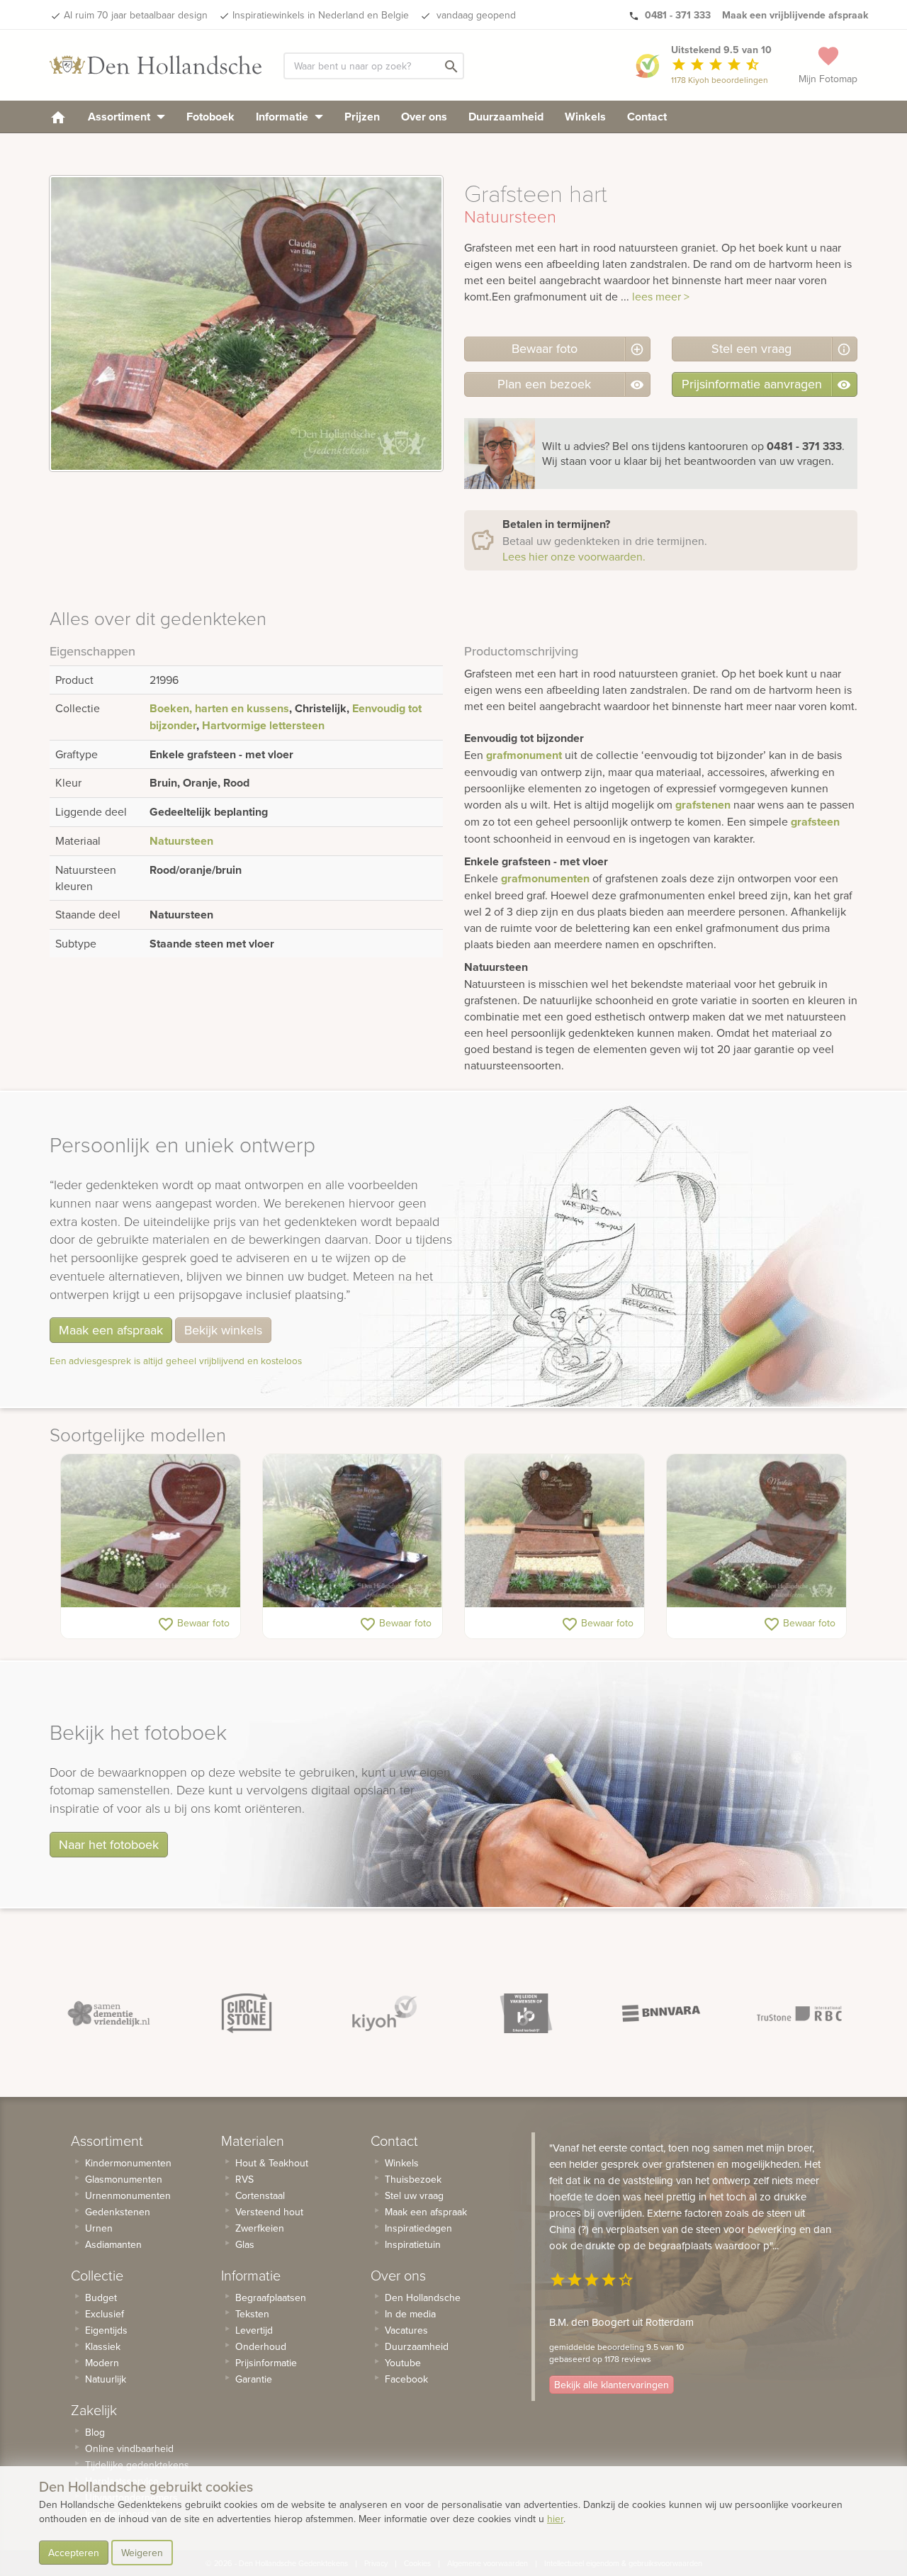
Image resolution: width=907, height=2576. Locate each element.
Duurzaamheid (506, 117)
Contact (647, 117)
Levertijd (254, 2330)
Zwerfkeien (260, 2228)
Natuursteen (181, 841)
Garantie (254, 2379)
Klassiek (103, 2346)
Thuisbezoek (413, 2179)
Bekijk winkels (223, 1330)
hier (555, 2519)
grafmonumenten (545, 878)
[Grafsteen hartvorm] (353, 1531)
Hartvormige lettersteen (263, 725)
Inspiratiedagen (418, 2228)
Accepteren (74, 2553)
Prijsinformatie (266, 2363)
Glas (245, 2244)
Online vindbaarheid (129, 2448)
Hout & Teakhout (272, 2163)
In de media (410, 2314)
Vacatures (406, 2330)
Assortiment (120, 117)
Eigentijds (106, 2330)
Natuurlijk (106, 2379)
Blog (95, 2432)
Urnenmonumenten (128, 2195)
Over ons (424, 117)
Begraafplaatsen (271, 2297)
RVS (244, 2179)
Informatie (283, 117)
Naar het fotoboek (109, 1844)
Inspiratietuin (413, 2244)
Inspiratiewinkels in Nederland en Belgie (321, 15)
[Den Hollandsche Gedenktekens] (156, 65)
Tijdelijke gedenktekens (137, 2465)
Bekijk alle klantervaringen (612, 2385)
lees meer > (661, 296)
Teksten (252, 2314)
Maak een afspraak (111, 1330)
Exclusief (105, 2314)
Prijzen (362, 117)
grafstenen (703, 805)
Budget (101, 2297)
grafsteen (815, 822)
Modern (102, 2363)
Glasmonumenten (124, 2179)
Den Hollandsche (423, 2297)
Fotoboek (210, 117)
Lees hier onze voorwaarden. (574, 556)
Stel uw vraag (414, 2195)
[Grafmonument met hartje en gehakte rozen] (554, 1531)
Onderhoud (261, 2346)
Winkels (585, 117)
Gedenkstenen (118, 2212)
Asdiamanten (113, 2244)
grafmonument (524, 755)
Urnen (99, 2228)
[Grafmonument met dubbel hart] (756, 1531)
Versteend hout (269, 2212)
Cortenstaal (260, 2195)
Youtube (403, 2363)
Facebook (406, 2379)
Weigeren (142, 2553)
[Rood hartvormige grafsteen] (151, 1531)
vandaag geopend (475, 15)
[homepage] (58, 117)
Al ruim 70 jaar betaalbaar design (136, 15)
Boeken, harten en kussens (219, 708)
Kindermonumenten (128, 2163)
